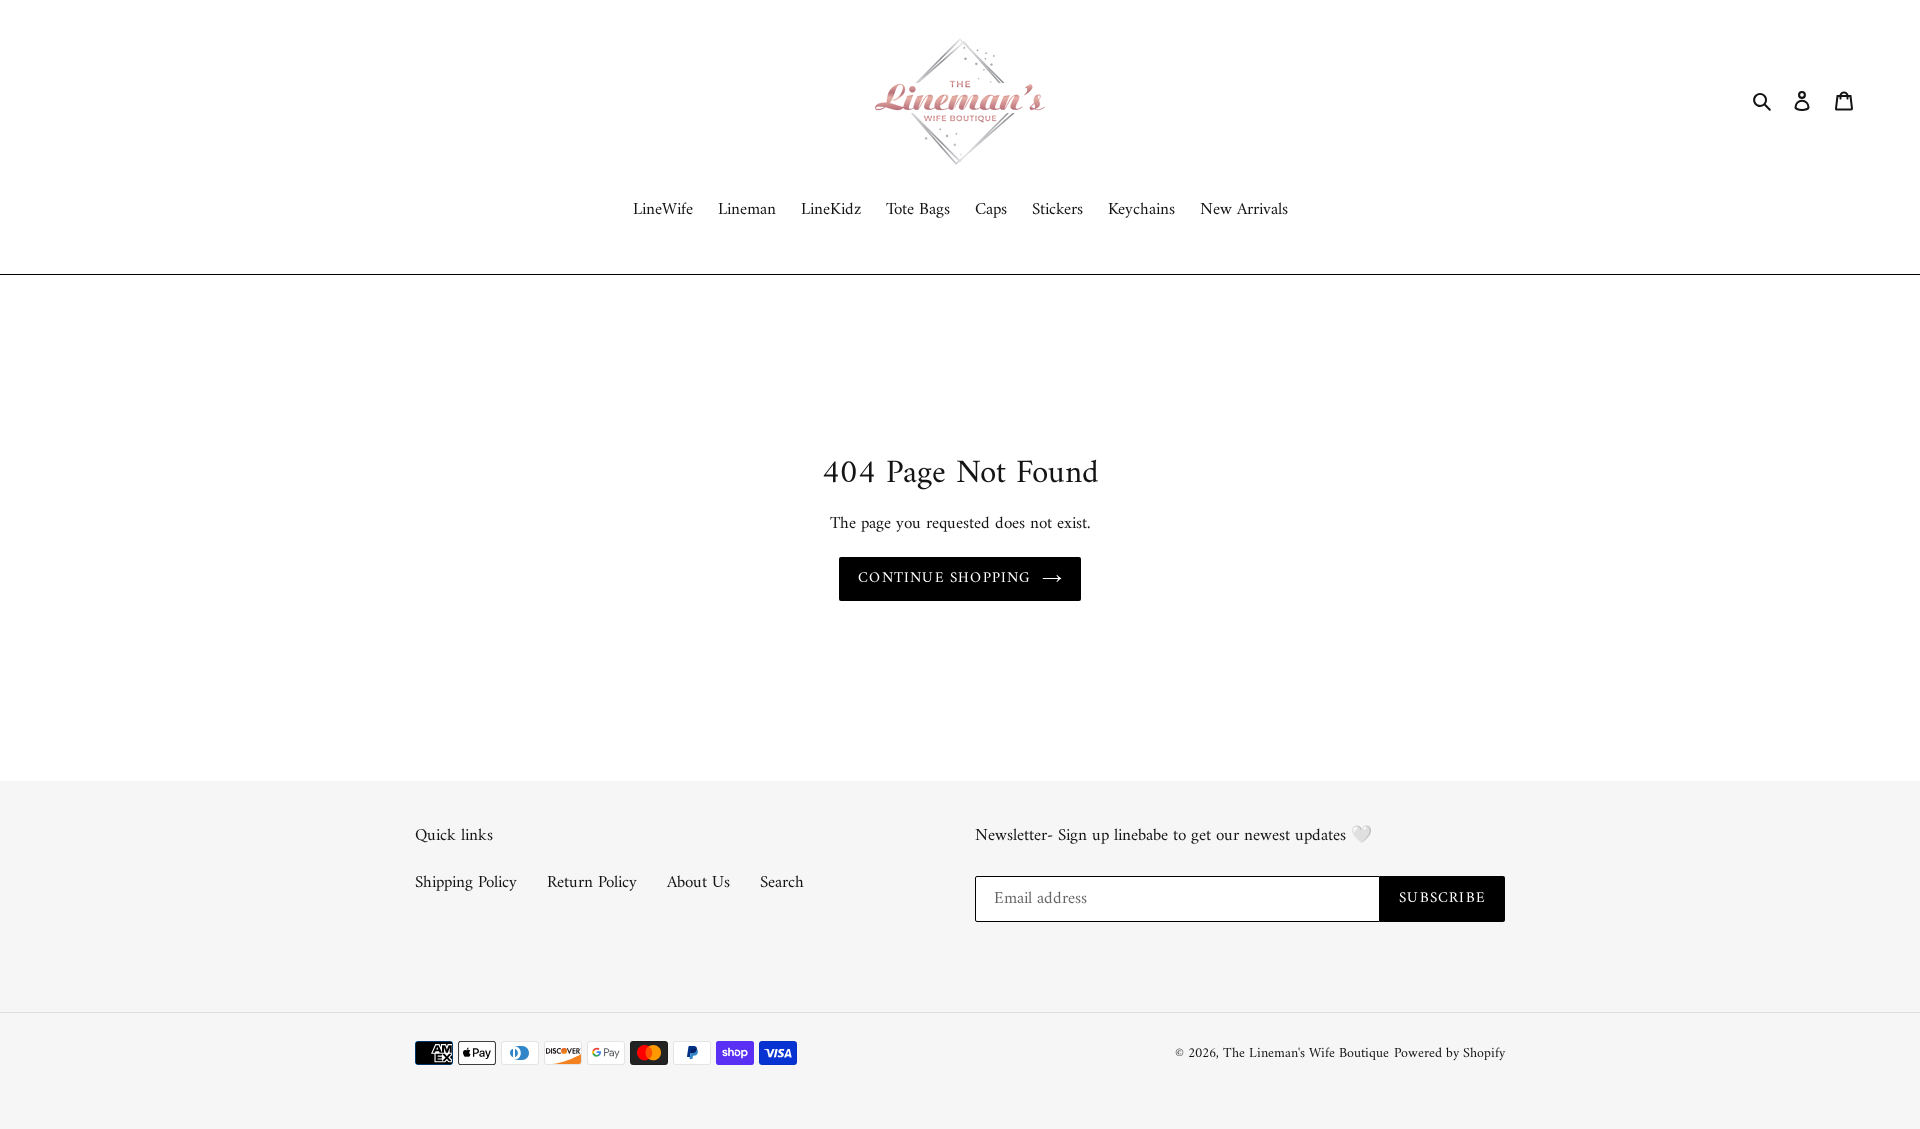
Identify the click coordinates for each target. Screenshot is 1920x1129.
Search (782, 883)
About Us (698, 883)
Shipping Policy (466, 883)
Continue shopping (944, 578)
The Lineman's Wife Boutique (1306, 1053)
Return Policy (592, 883)
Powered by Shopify (1449, 1053)
